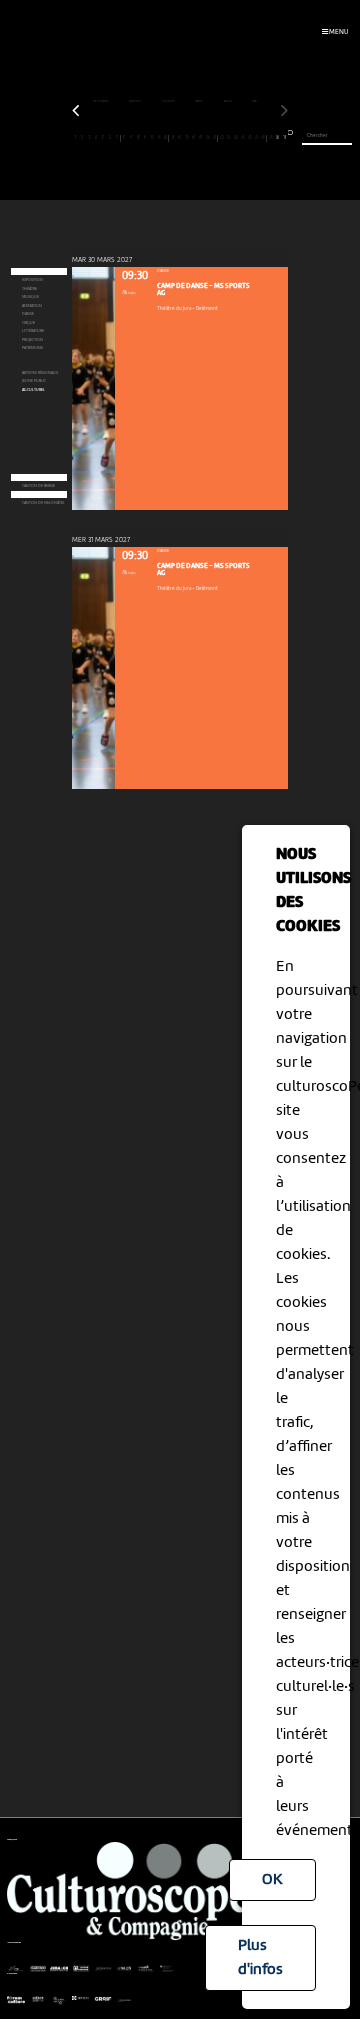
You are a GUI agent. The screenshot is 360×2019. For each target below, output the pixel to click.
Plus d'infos (260, 1958)
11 (145, 137)
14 (165, 137)
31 (284, 137)
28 (263, 137)
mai (255, 101)
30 (277, 137)
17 (186, 137)
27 (256, 137)
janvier (135, 101)
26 (250, 137)
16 (179, 137)
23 (228, 137)
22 (222, 137)
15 (173, 137)
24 (236, 137)
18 (193, 137)
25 (243, 137)
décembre (101, 101)
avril (228, 101)
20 (208, 137)
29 (271, 137)
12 (152, 137)
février (169, 101)
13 (159, 137)
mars (199, 101)
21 (214, 137)
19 (200, 137)
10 (138, 137)
